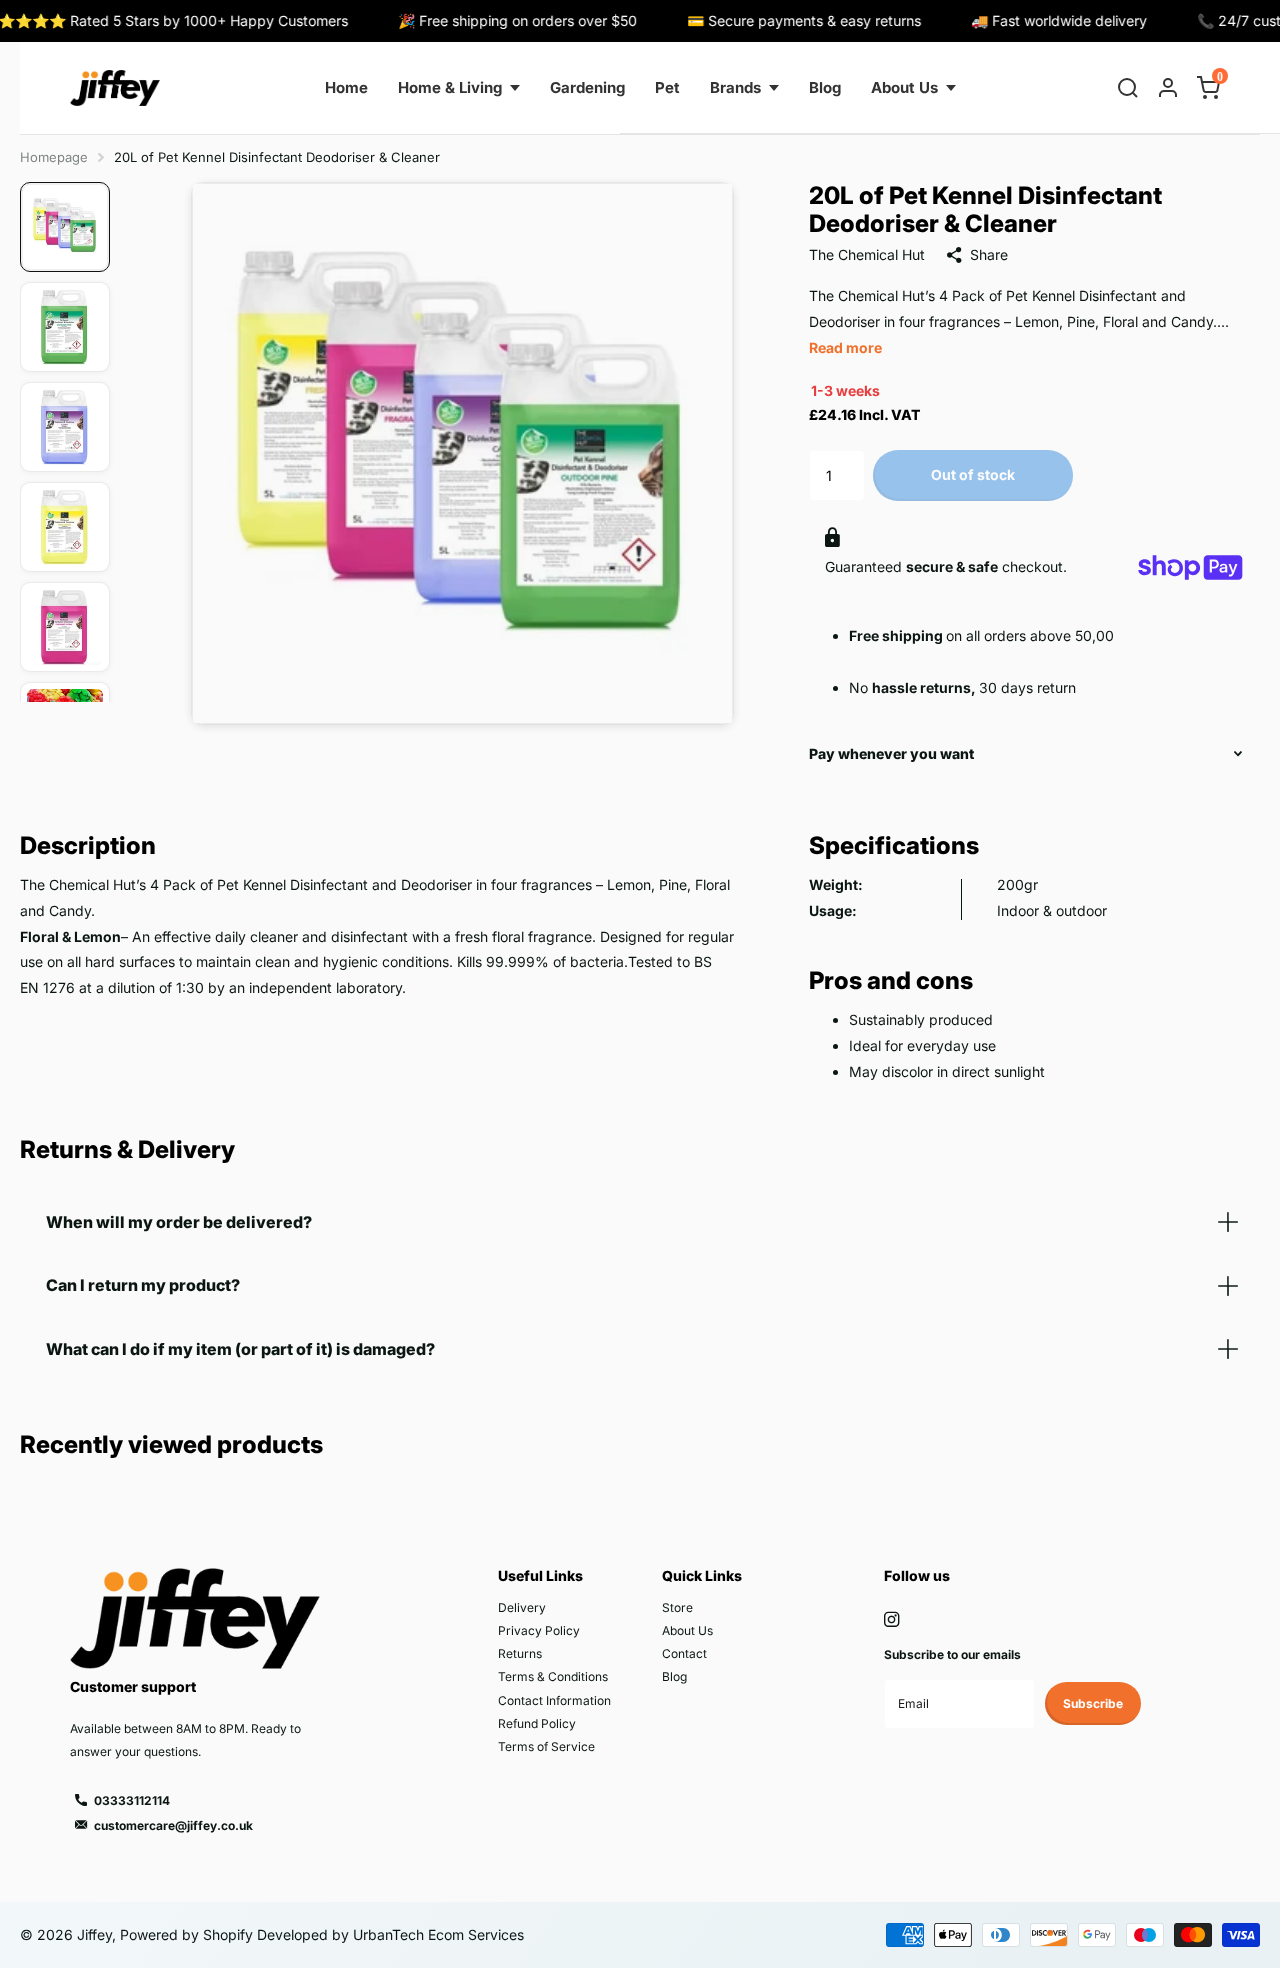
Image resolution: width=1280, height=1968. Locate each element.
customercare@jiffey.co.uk (173, 1825)
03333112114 (132, 1800)
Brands (735, 87)
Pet (667, 87)
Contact (684, 1653)
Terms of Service (546, 1746)
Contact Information (554, 1700)
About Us (904, 87)
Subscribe (1093, 1703)
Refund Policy (537, 1723)
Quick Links (702, 1575)
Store (677, 1607)
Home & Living (450, 87)
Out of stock (973, 474)
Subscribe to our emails (952, 1654)
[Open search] (1128, 88)
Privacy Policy (539, 1630)
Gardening (587, 87)
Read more (845, 347)
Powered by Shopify (186, 1934)
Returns (520, 1653)
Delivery (522, 1607)
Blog (825, 87)
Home (346, 87)
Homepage (54, 157)
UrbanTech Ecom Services (436, 1934)
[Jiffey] (115, 88)
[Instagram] (891, 1619)
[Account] (1168, 88)
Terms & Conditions (553, 1676)
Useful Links (540, 1575)
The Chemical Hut (867, 254)
